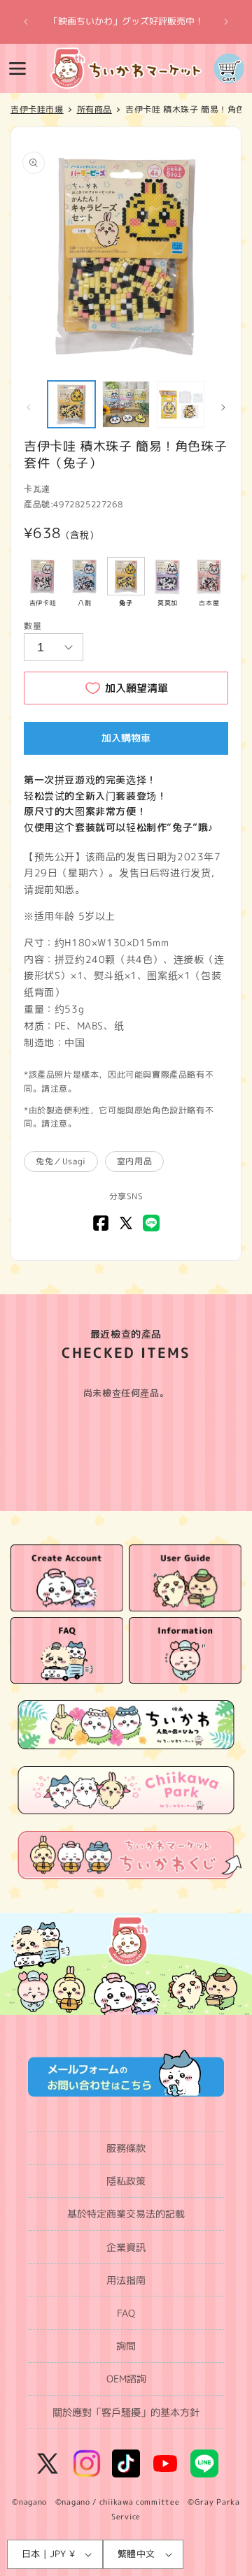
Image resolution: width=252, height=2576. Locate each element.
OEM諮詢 (126, 2379)
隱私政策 (126, 2181)
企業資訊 (126, 2247)
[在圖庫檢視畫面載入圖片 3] (181, 405)
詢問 (126, 2346)
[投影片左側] (29, 407)
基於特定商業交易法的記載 (126, 2214)
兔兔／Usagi (61, 1161)
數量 (33, 626)
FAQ (126, 2313)
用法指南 (126, 2280)
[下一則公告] (226, 22)
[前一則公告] (26, 22)
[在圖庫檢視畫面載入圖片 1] (71, 405)
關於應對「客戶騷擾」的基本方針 (126, 2412)
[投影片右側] (223, 407)
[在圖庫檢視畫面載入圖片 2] (126, 405)
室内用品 (134, 1161)
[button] (17, 68)
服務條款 (126, 2148)
